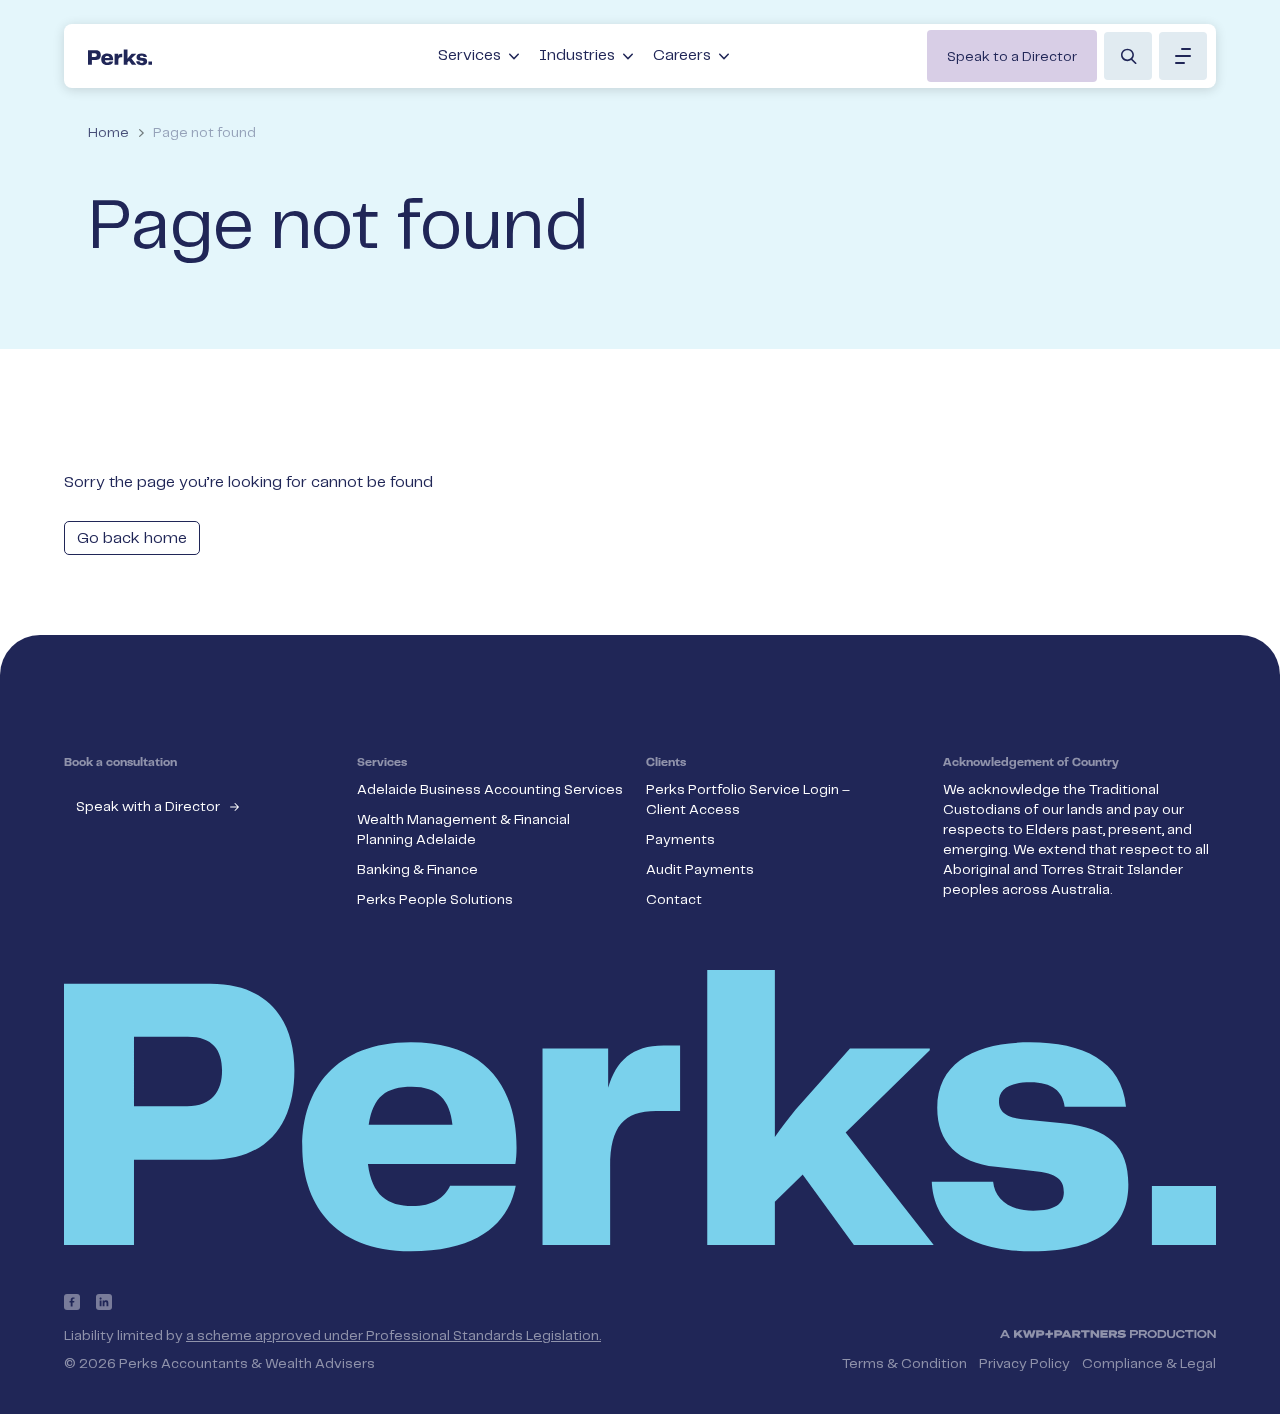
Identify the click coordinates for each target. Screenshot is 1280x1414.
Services (469, 55)
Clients (666, 763)
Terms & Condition (904, 1364)
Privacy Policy (1024, 1364)
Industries (577, 55)
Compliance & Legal (1149, 1364)
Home (108, 133)
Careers (682, 55)
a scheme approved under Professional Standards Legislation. (393, 1336)
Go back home (132, 538)
